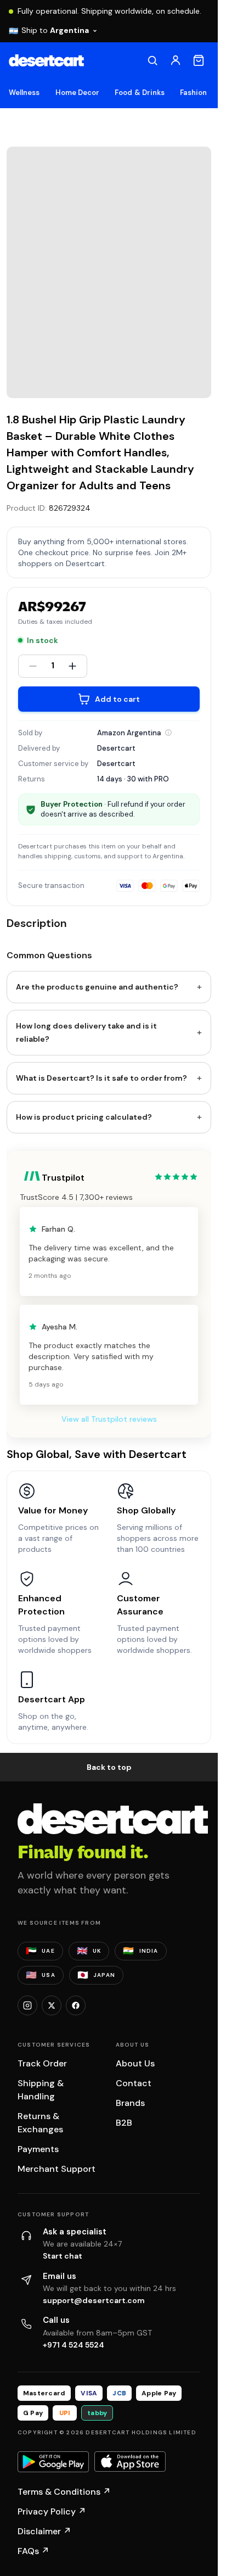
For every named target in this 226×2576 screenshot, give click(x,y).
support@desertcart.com (94, 2300)
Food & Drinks (140, 93)
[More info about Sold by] (168, 733)
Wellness (24, 93)
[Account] (176, 60)
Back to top (109, 1767)
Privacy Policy (52, 2511)
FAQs (33, 2551)
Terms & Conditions (64, 2492)
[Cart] (199, 60)
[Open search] (152, 60)
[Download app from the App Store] (130, 2462)
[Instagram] (27, 2005)
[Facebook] (76, 2005)
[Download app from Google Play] (53, 2462)
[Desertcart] (46, 60)
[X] (52, 2005)
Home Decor (78, 93)
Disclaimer (44, 2531)
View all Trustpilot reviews (109, 1419)
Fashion (193, 93)
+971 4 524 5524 (74, 2345)
